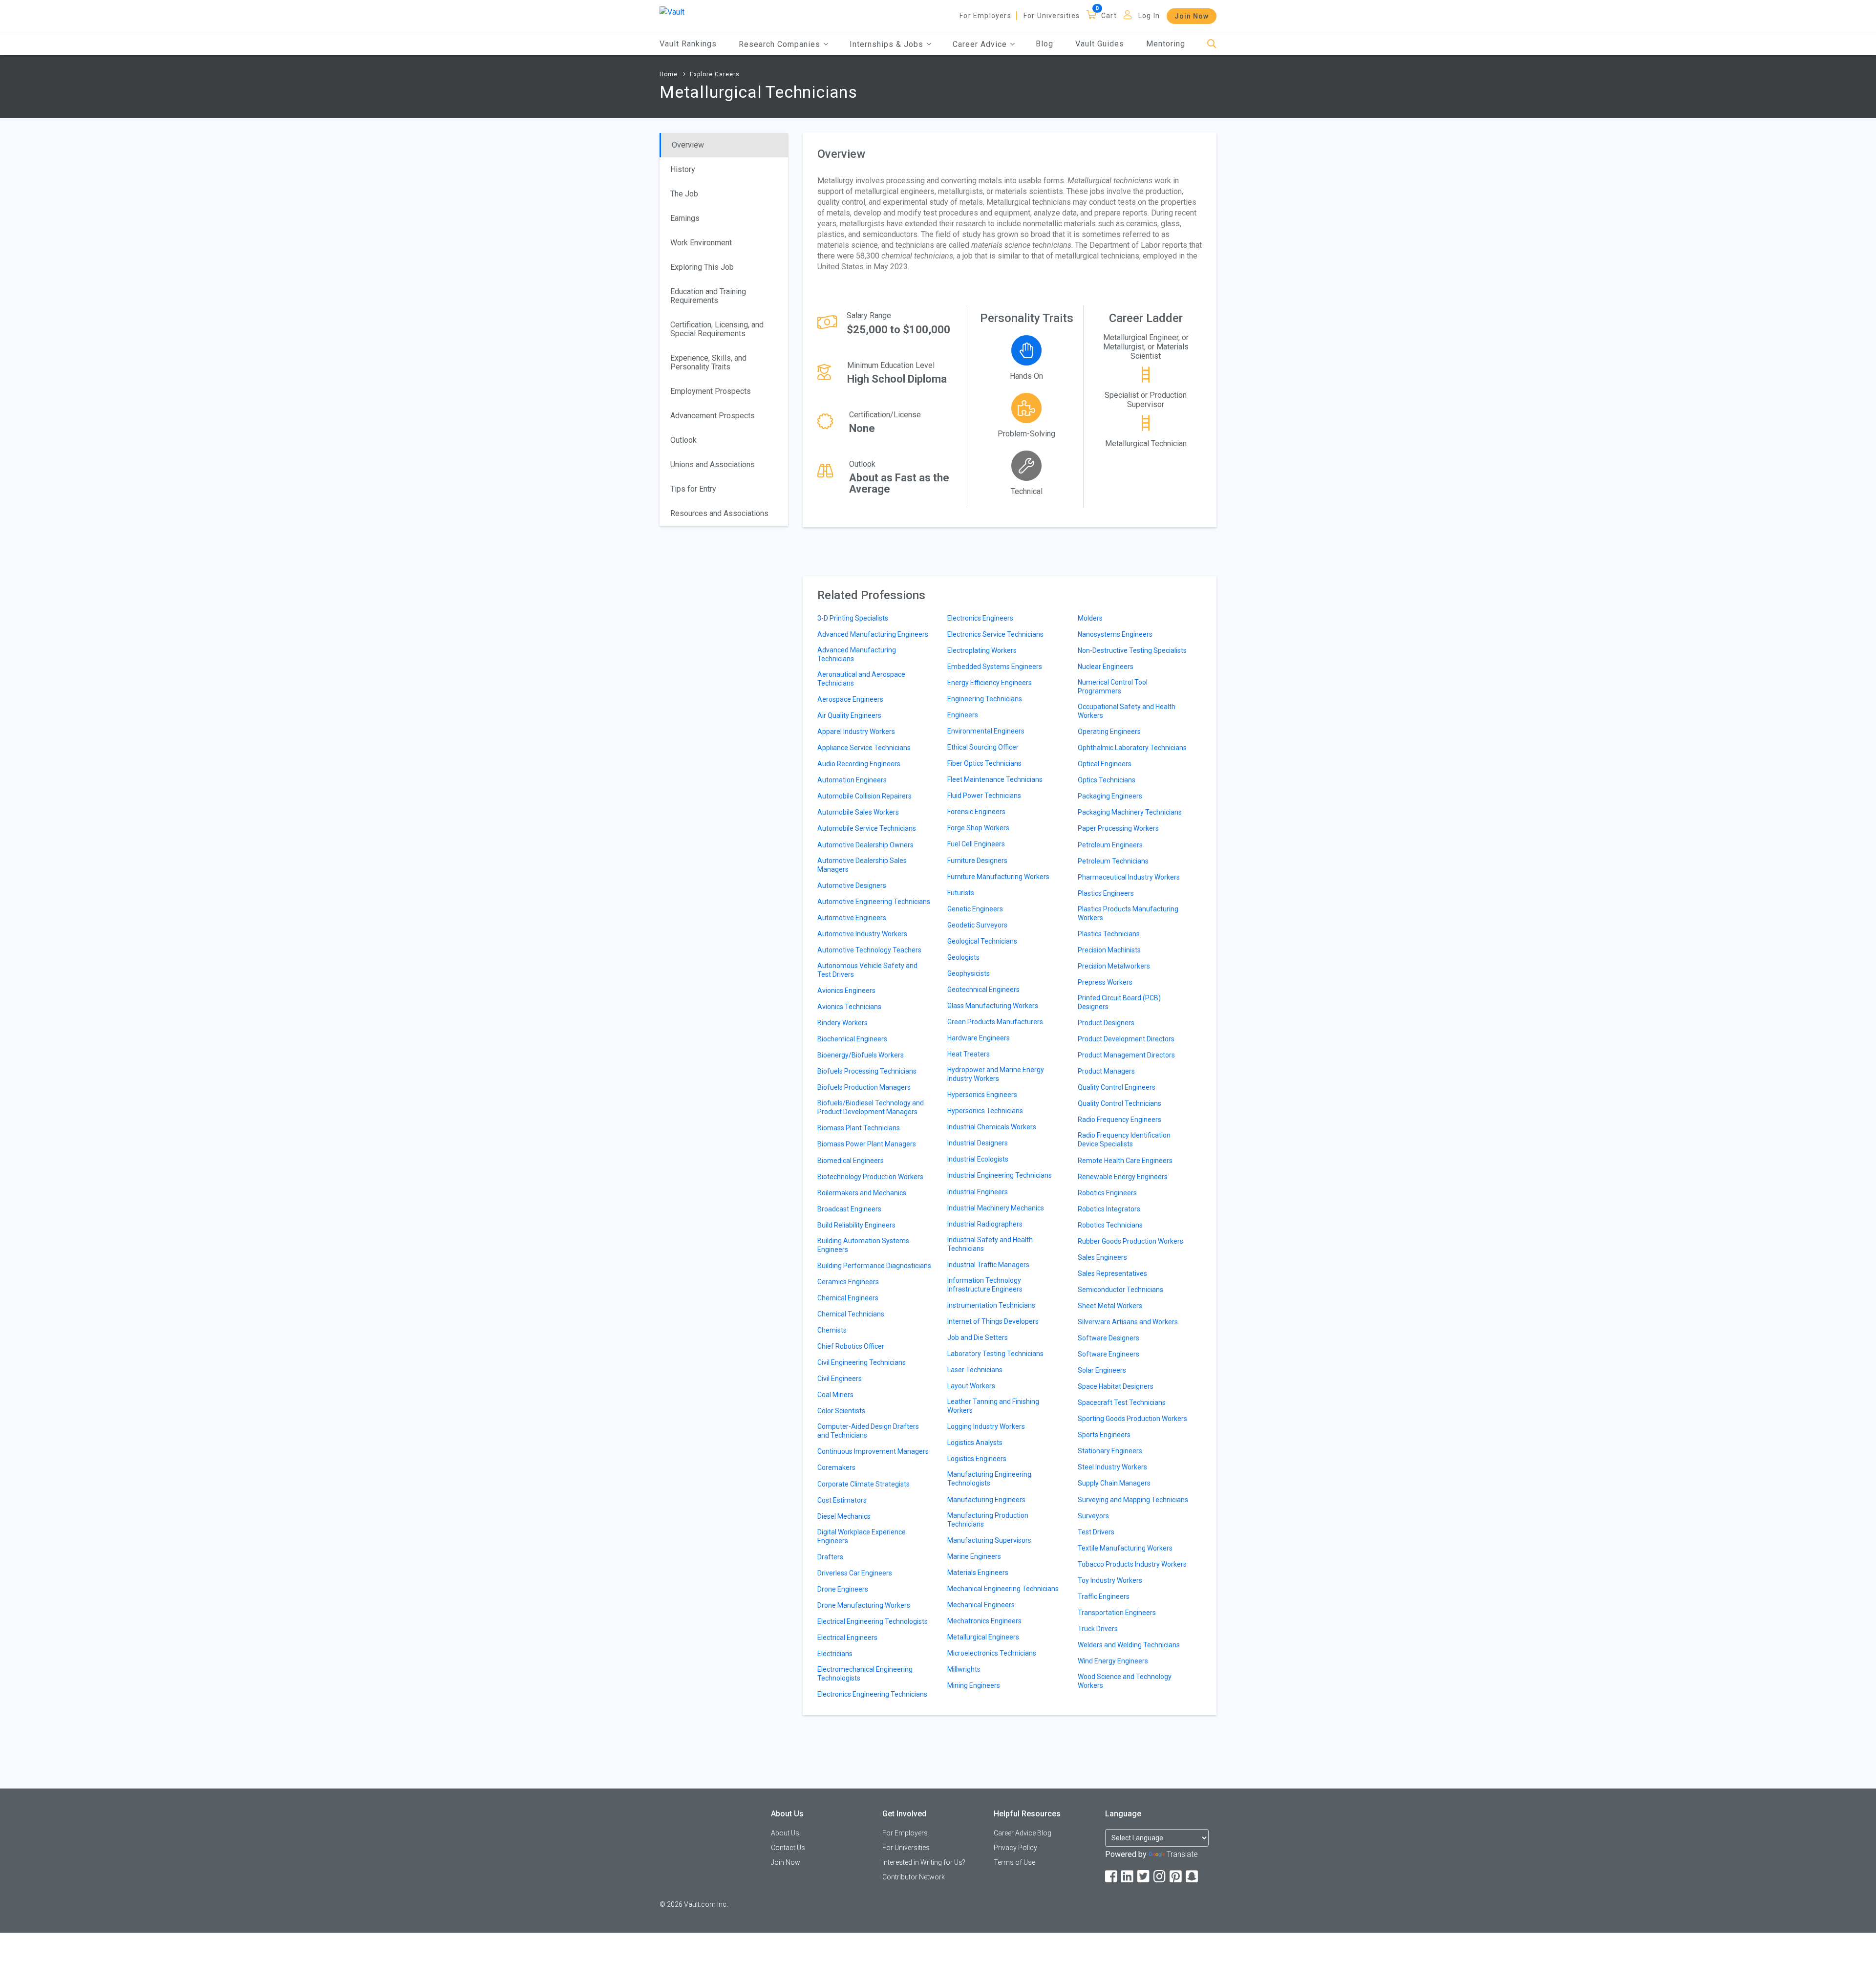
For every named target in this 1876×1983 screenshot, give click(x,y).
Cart (1109, 16)
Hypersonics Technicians (985, 1111)
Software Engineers (1109, 1354)
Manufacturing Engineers (986, 1500)
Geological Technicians (982, 941)
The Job (684, 194)
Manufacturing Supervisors (989, 1540)
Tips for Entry (693, 489)
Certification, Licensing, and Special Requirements (717, 329)
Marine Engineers (974, 1556)
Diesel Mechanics (844, 1516)
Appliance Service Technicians (864, 748)
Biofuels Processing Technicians (867, 1071)
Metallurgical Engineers (983, 1637)
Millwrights (964, 1669)
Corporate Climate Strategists (863, 1484)
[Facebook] (1112, 1877)
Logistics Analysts (975, 1443)
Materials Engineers (978, 1573)
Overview (688, 145)
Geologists (963, 957)
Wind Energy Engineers (1113, 1661)
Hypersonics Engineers (982, 1095)
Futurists (961, 893)
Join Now (1192, 16)
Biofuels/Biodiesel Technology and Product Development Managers (871, 1107)
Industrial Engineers (978, 1192)
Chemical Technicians (851, 1314)
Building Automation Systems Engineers (863, 1245)
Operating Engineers (1109, 732)
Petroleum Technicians (1113, 861)
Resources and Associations (719, 513)
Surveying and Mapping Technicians (1133, 1500)
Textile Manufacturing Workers (1125, 1548)
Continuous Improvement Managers (873, 1451)
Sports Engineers (1104, 1435)
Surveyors (1093, 1516)
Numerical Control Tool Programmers (1113, 687)
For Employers (985, 16)
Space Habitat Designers (1116, 1386)
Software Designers (1109, 1338)
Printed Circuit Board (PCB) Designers (1119, 1002)
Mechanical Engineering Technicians (1003, 1589)
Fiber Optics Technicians (984, 763)
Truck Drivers (1098, 1629)
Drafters (830, 1557)
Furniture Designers (977, 861)
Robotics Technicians (1110, 1225)
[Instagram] (1160, 1877)
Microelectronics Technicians (992, 1653)
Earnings (685, 218)
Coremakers (836, 1467)
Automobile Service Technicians (867, 828)
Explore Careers (715, 74)
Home (669, 74)
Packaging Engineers (1110, 796)
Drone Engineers (843, 1589)
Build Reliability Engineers (856, 1225)
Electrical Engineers (847, 1638)
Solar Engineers (1102, 1370)
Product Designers (1106, 1023)
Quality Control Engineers (1117, 1087)
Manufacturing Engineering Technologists (989, 1479)
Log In (1149, 16)
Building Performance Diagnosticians (874, 1266)
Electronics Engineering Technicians (872, 1694)
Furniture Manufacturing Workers (998, 877)
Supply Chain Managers (1114, 1483)
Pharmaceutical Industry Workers (1129, 877)
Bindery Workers (842, 1023)
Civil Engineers (840, 1379)
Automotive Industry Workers (862, 934)
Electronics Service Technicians (995, 634)
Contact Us (788, 1848)
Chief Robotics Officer (851, 1346)
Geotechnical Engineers (983, 990)
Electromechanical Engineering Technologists (865, 1674)
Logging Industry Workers (986, 1426)
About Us (785, 1833)
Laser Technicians (975, 1370)
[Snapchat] (1193, 1877)
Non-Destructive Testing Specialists (1132, 650)
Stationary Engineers (1110, 1451)
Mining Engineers (974, 1685)
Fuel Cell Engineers (976, 844)
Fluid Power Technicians (984, 796)
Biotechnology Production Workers (870, 1177)
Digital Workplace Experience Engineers (862, 1536)
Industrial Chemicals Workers (992, 1127)
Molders (1090, 618)
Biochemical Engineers (852, 1039)
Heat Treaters (969, 1054)
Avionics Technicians (849, 1007)
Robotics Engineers (1107, 1193)
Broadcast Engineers (849, 1209)
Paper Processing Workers (1118, 828)
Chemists (832, 1330)
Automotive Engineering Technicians (874, 902)
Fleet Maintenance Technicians (995, 779)
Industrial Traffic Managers (988, 1265)
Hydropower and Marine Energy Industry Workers (996, 1074)
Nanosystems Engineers (1115, 634)
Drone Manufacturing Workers (864, 1605)
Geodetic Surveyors (977, 925)
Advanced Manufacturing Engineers (873, 634)
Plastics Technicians (1109, 934)
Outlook (683, 440)
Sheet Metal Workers (1110, 1306)
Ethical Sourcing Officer (983, 747)
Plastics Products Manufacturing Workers (1128, 913)
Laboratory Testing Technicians (995, 1354)
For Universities (1052, 16)
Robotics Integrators (1109, 1209)
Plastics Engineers (1106, 893)
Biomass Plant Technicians (859, 1128)
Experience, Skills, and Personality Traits (708, 362)
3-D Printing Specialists (853, 618)
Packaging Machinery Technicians (1130, 812)
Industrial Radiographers (985, 1224)
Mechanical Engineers (981, 1605)
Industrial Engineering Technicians (1000, 1175)
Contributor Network (914, 1877)
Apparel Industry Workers (856, 732)
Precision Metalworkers (1114, 966)
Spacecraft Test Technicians (1122, 1402)
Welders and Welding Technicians (1129, 1645)
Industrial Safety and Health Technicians (990, 1244)
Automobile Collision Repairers (864, 796)
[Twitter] (1144, 1877)
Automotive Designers (852, 885)
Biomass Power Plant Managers (867, 1144)
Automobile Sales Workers (858, 812)
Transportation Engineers (1117, 1613)
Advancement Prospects (713, 416)
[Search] (1212, 44)
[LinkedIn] (1128, 1877)
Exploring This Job (702, 267)
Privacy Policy (1015, 1848)
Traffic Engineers (1104, 1596)
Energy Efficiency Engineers (990, 683)
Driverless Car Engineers (855, 1573)
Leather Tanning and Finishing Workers (993, 1406)
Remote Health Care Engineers (1125, 1161)
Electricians (835, 1654)
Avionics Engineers (846, 991)
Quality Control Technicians (1119, 1103)
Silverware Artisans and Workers (1128, 1322)
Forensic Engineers (976, 812)
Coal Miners (835, 1395)
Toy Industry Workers (1110, 1580)
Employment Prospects (711, 391)
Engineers (963, 715)
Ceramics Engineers (848, 1282)
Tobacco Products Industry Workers (1132, 1564)
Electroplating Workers (982, 650)
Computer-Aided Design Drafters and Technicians (868, 1431)
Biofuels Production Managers (864, 1087)
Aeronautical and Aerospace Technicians (861, 679)
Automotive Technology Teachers (869, 950)
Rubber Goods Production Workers (1130, 1241)
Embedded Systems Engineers (995, 667)
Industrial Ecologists (978, 1159)
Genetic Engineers (975, 909)
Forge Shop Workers (978, 828)
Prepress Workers (1105, 982)
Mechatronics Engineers (984, 1621)
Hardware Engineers (979, 1038)
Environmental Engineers (986, 731)
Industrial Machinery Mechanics (996, 1208)
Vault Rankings (688, 44)
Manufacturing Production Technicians (988, 1520)
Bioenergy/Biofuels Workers (861, 1055)
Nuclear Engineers (1106, 667)
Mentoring (1166, 44)
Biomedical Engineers (851, 1161)
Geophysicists (969, 973)
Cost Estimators (842, 1500)
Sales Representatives (1112, 1273)
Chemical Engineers (848, 1298)
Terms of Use (1014, 1862)
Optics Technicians (1107, 780)
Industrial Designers (978, 1143)
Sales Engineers (1102, 1257)
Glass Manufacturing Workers (993, 1006)
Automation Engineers (852, 780)
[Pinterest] (1176, 1877)
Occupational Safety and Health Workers (1127, 711)
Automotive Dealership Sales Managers (862, 865)
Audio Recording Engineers (859, 764)
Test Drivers (1096, 1532)
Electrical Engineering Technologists (873, 1621)
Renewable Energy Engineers (1123, 1177)
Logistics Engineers (977, 1459)
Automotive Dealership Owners (865, 845)
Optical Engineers (1105, 764)
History (683, 169)
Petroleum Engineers (1110, 845)
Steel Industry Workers (1112, 1467)
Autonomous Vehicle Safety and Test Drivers (867, 970)
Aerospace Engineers (850, 699)
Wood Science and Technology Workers (1125, 1681)
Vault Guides (1100, 44)
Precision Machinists (1109, 950)
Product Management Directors (1126, 1055)
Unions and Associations (713, 464)
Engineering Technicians (985, 699)
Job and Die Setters (978, 1337)
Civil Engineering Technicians (862, 1362)
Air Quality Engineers (849, 715)
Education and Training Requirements (708, 296)
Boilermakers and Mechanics (862, 1193)
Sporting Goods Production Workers (1132, 1419)
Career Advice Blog (1023, 1833)
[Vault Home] (672, 11)
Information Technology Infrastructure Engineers (985, 1285)
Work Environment (701, 243)
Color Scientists (841, 1411)
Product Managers (1106, 1071)
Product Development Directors (1126, 1039)
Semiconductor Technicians (1120, 1290)
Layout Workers (971, 1386)
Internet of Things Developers (993, 1321)
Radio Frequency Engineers (1119, 1120)
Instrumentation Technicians (991, 1305)
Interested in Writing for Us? (924, 1862)
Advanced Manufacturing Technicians (857, 654)
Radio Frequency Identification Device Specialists (1124, 1140)
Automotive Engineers (852, 918)
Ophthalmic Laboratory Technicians (1132, 748)
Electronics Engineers (980, 618)
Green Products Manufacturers (995, 1022)
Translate (1182, 1854)
